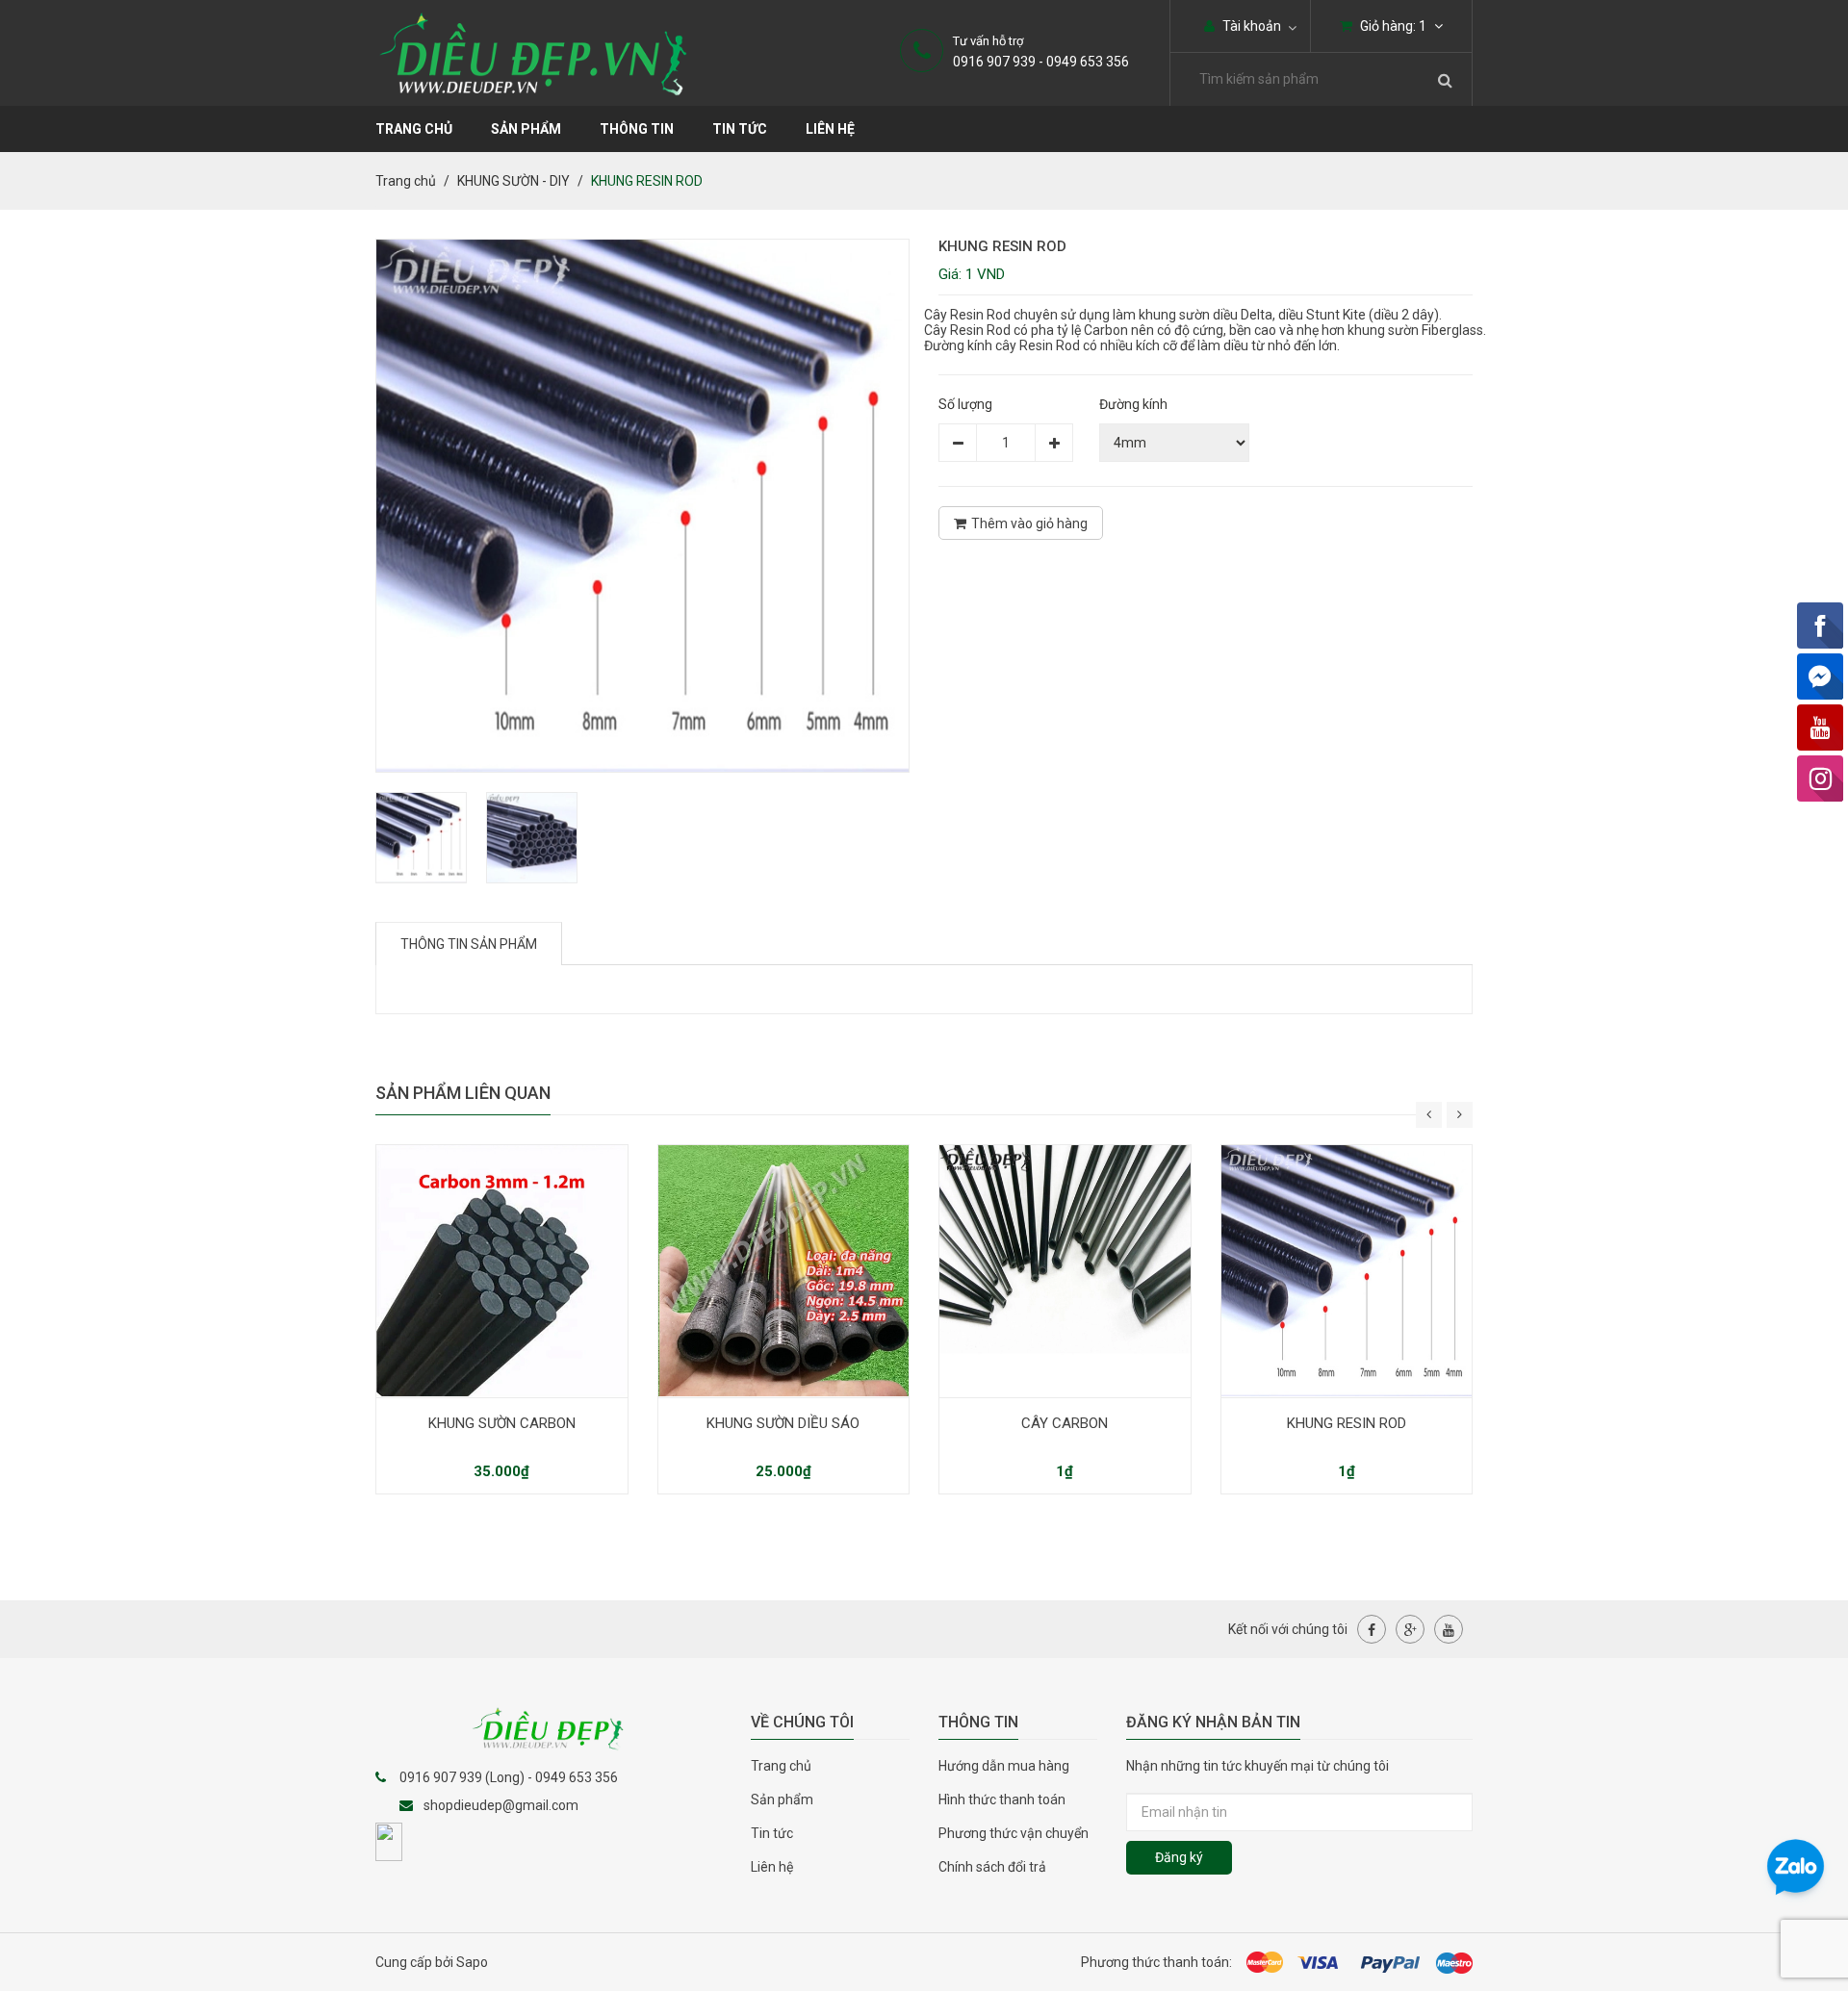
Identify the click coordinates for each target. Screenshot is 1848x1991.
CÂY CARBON (1065, 1423)
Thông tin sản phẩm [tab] (469, 944)
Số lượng (965, 404)
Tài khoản (1250, 26)
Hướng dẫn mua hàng (1004, 1766)
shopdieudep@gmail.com (501, 1805)
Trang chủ (781, 1766)
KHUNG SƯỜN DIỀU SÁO (783, 1423)
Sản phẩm (526, 129)
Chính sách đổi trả (992, 1867)
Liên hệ (830, 129)
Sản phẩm (782, 1800)
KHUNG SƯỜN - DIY (513, 181)
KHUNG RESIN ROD (1347, 1423)
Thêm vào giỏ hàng (1029, 523)
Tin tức (740, 129)
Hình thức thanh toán (1002, 1800)
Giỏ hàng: (1392, 26)
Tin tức (772, 1833)
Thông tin (637, 129)
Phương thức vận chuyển (1014, 1833)
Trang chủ (414, 129)
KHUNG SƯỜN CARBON (502, 1423)
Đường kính (1133, 404)
